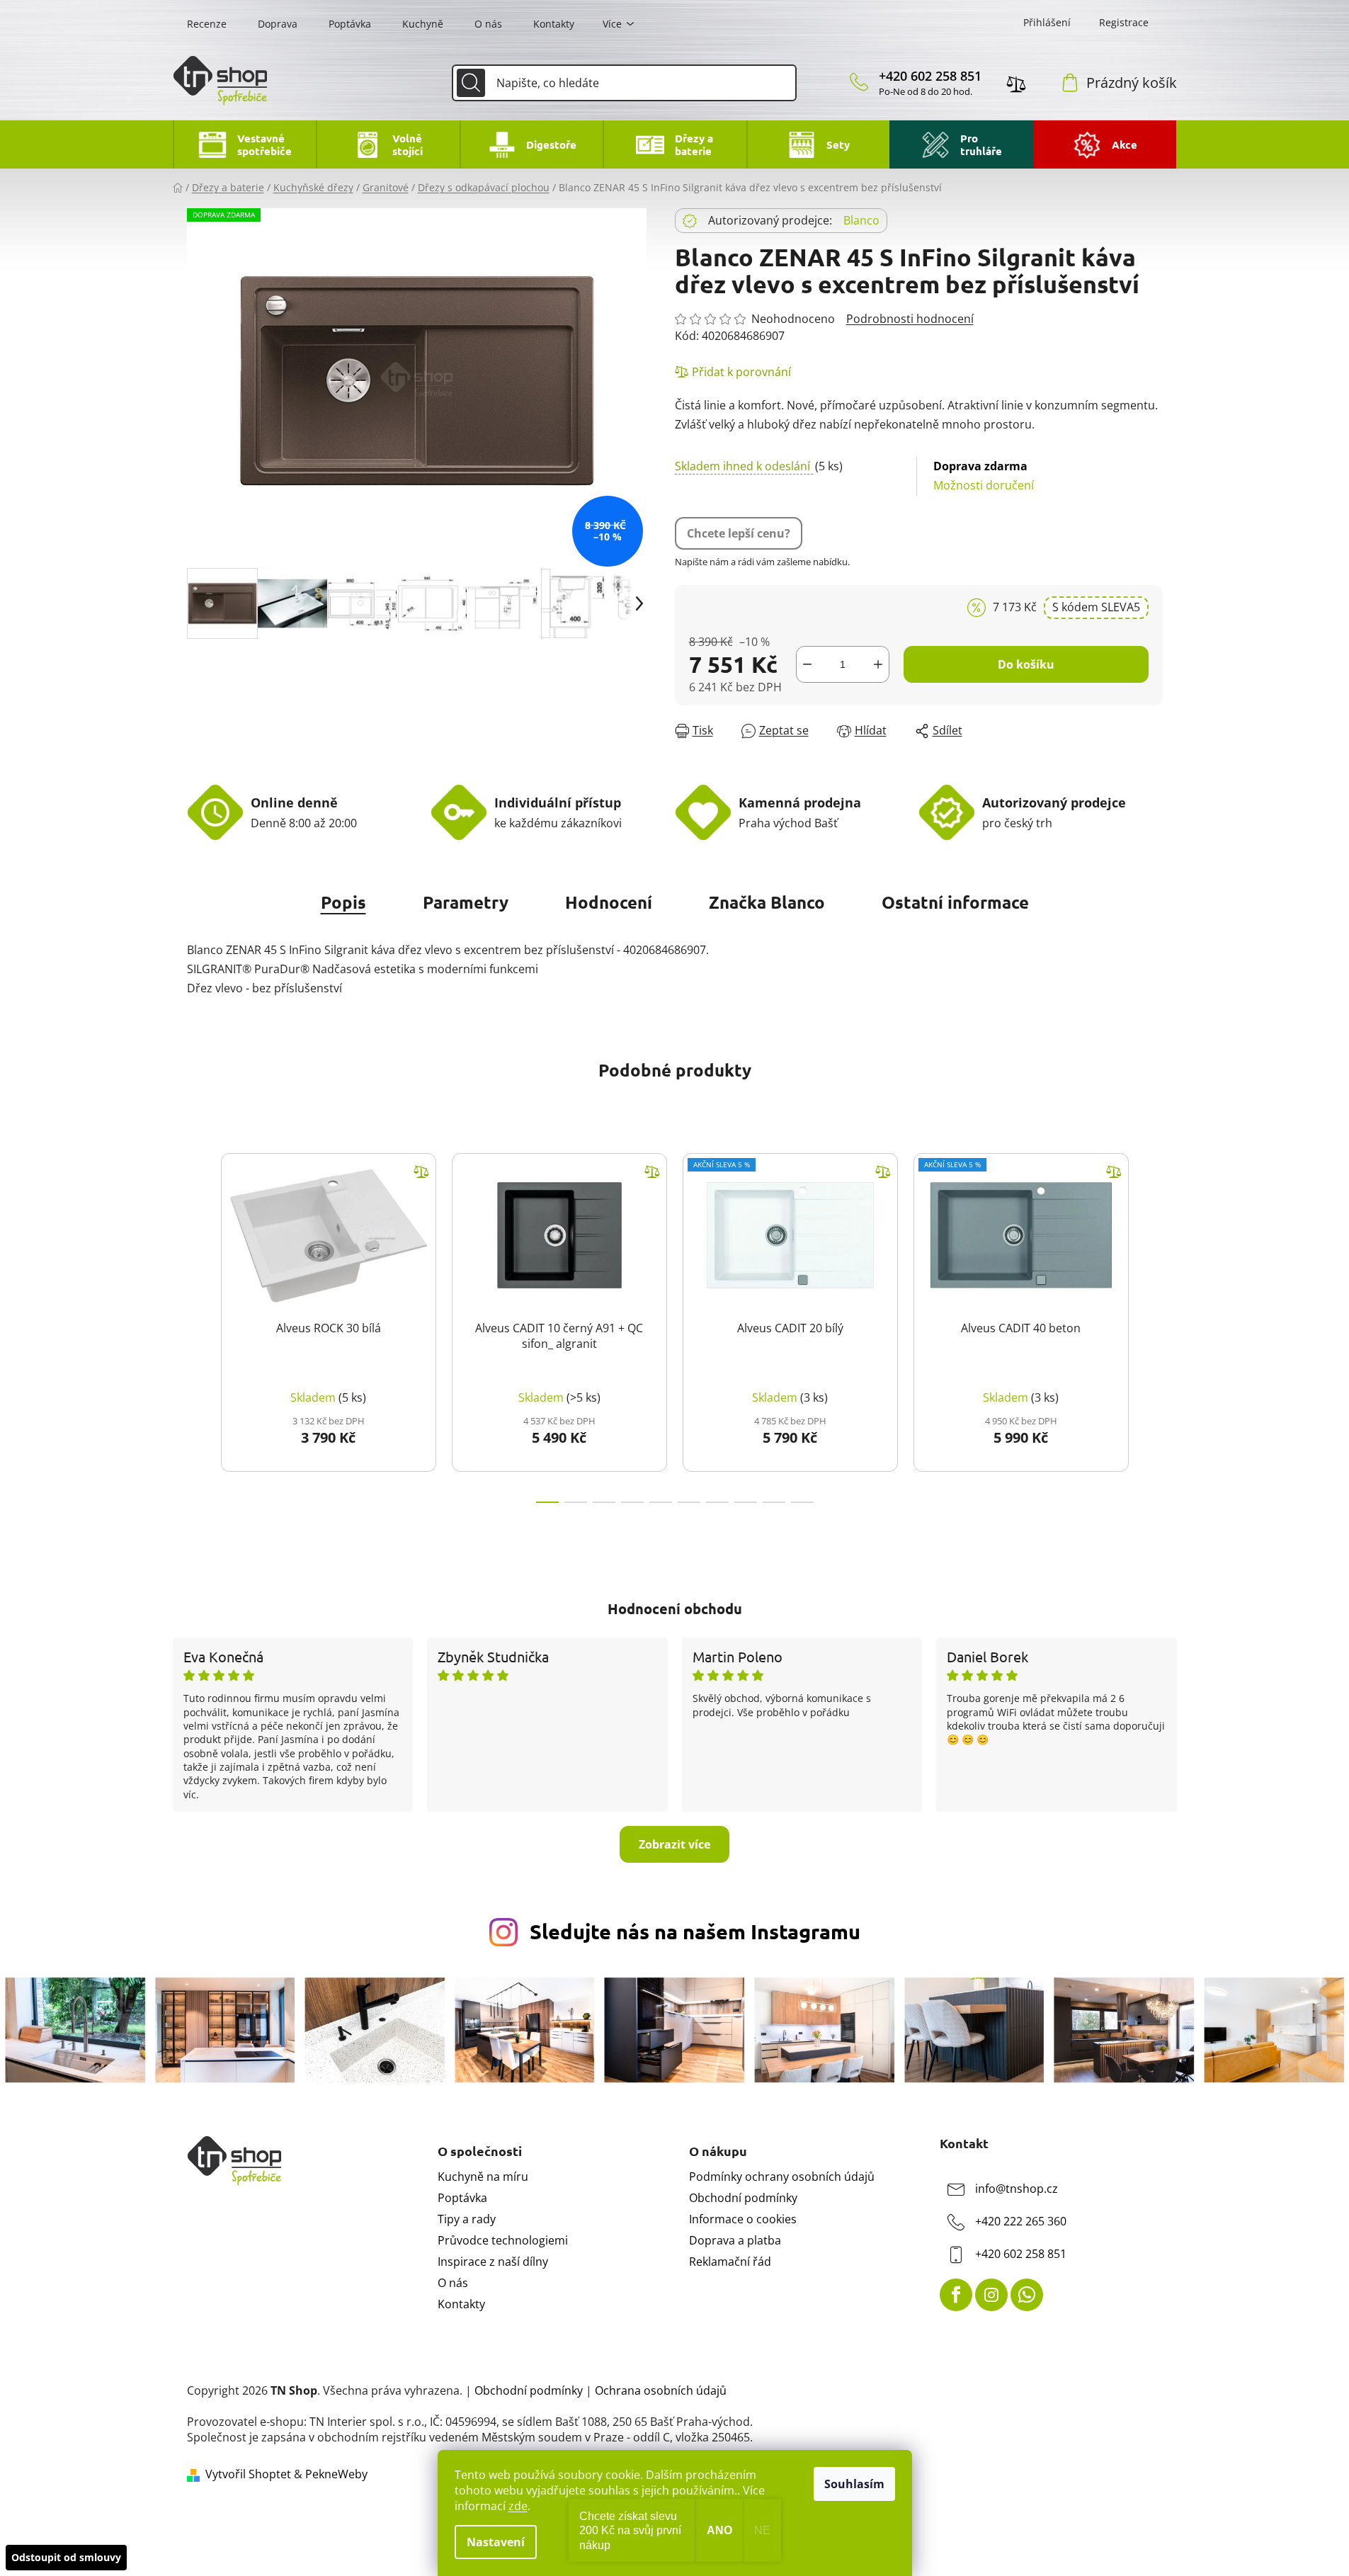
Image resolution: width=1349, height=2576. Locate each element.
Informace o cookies (743, 2219)
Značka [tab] (767, 902)
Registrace (1124, 22)
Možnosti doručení (984, 476)
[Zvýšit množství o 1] (878, 664)
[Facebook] (956, 2295)
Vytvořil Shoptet (248, 2474)
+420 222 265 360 (1021, 2221)
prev (198, 1324)
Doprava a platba (735, 2240)
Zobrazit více (674, 1844)
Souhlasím (854, 2484)
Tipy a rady (467, 2219)
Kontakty (554, 24)
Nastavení (496, 2542)
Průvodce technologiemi (503, 2240)
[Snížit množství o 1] (807, 664)
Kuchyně (423, 24)
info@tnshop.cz (1017, 2189)
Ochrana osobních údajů (661, 2390)
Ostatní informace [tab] (955, 902)
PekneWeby (336, 2474)
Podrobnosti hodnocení (910, 319)
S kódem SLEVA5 (1096, 607)
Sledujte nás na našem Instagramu (695, 1931)
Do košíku (1026, 664)
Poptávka (350, 24)
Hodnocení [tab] (609, 902)
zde (518, 2506)
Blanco (861, 220)
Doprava (278, 24)
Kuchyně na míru (483, 2177)
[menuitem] (245, 144)
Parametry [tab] (466, 902)
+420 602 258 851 (930, 76)
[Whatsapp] (1027, 2295)
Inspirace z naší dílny (493, 2262)
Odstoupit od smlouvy (66, 2557)
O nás (488, 24)
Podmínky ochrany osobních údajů (782, 2177)
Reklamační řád (730, 2262)
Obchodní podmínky (743, 2198)
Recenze (207, 24)
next (1151, 1324)
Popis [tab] (343, 902)
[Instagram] (991, 2295)
